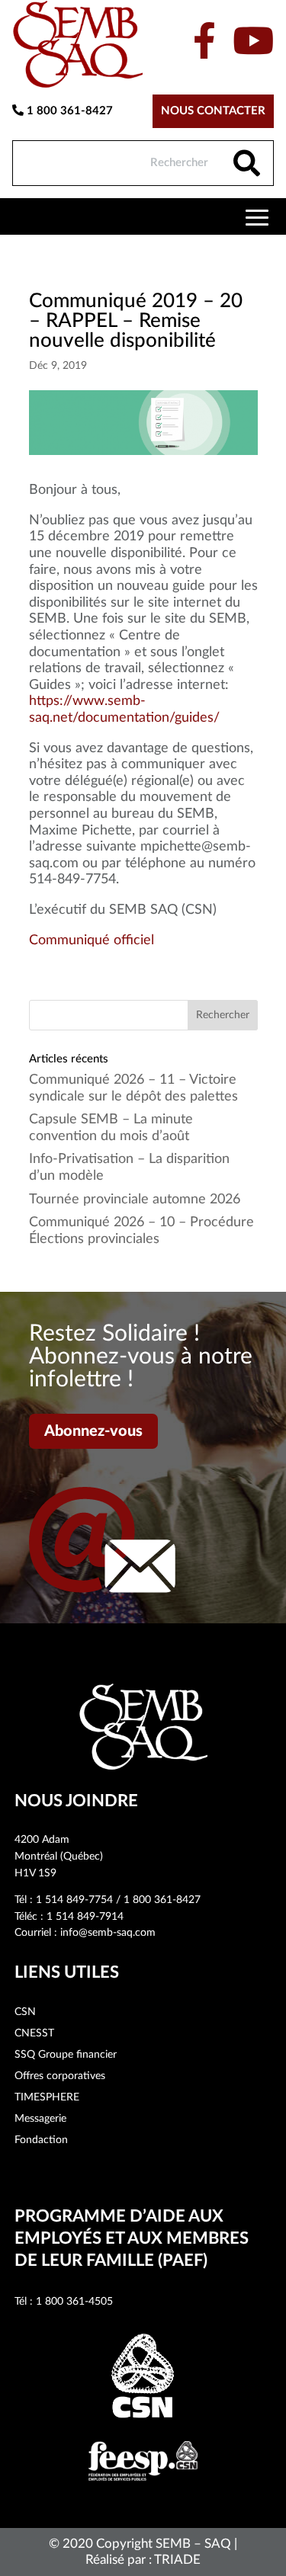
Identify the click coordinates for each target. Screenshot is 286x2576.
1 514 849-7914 (85, 1917)
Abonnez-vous (93, 1431)
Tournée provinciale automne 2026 (135, 1200)
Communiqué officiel (92, 940)
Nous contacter (213, 111)
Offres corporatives (60, 2076)
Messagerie (40, 2119)
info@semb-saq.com (108, 1933)
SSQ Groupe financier (66, 2055)
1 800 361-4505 (74, 2302)
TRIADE (177, 2560)
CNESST (34, 2033)
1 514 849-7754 (74, 1900)
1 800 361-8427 (68, 111)
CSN (25, 2012)
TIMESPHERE (47, 2097)
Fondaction (41, 2140)
